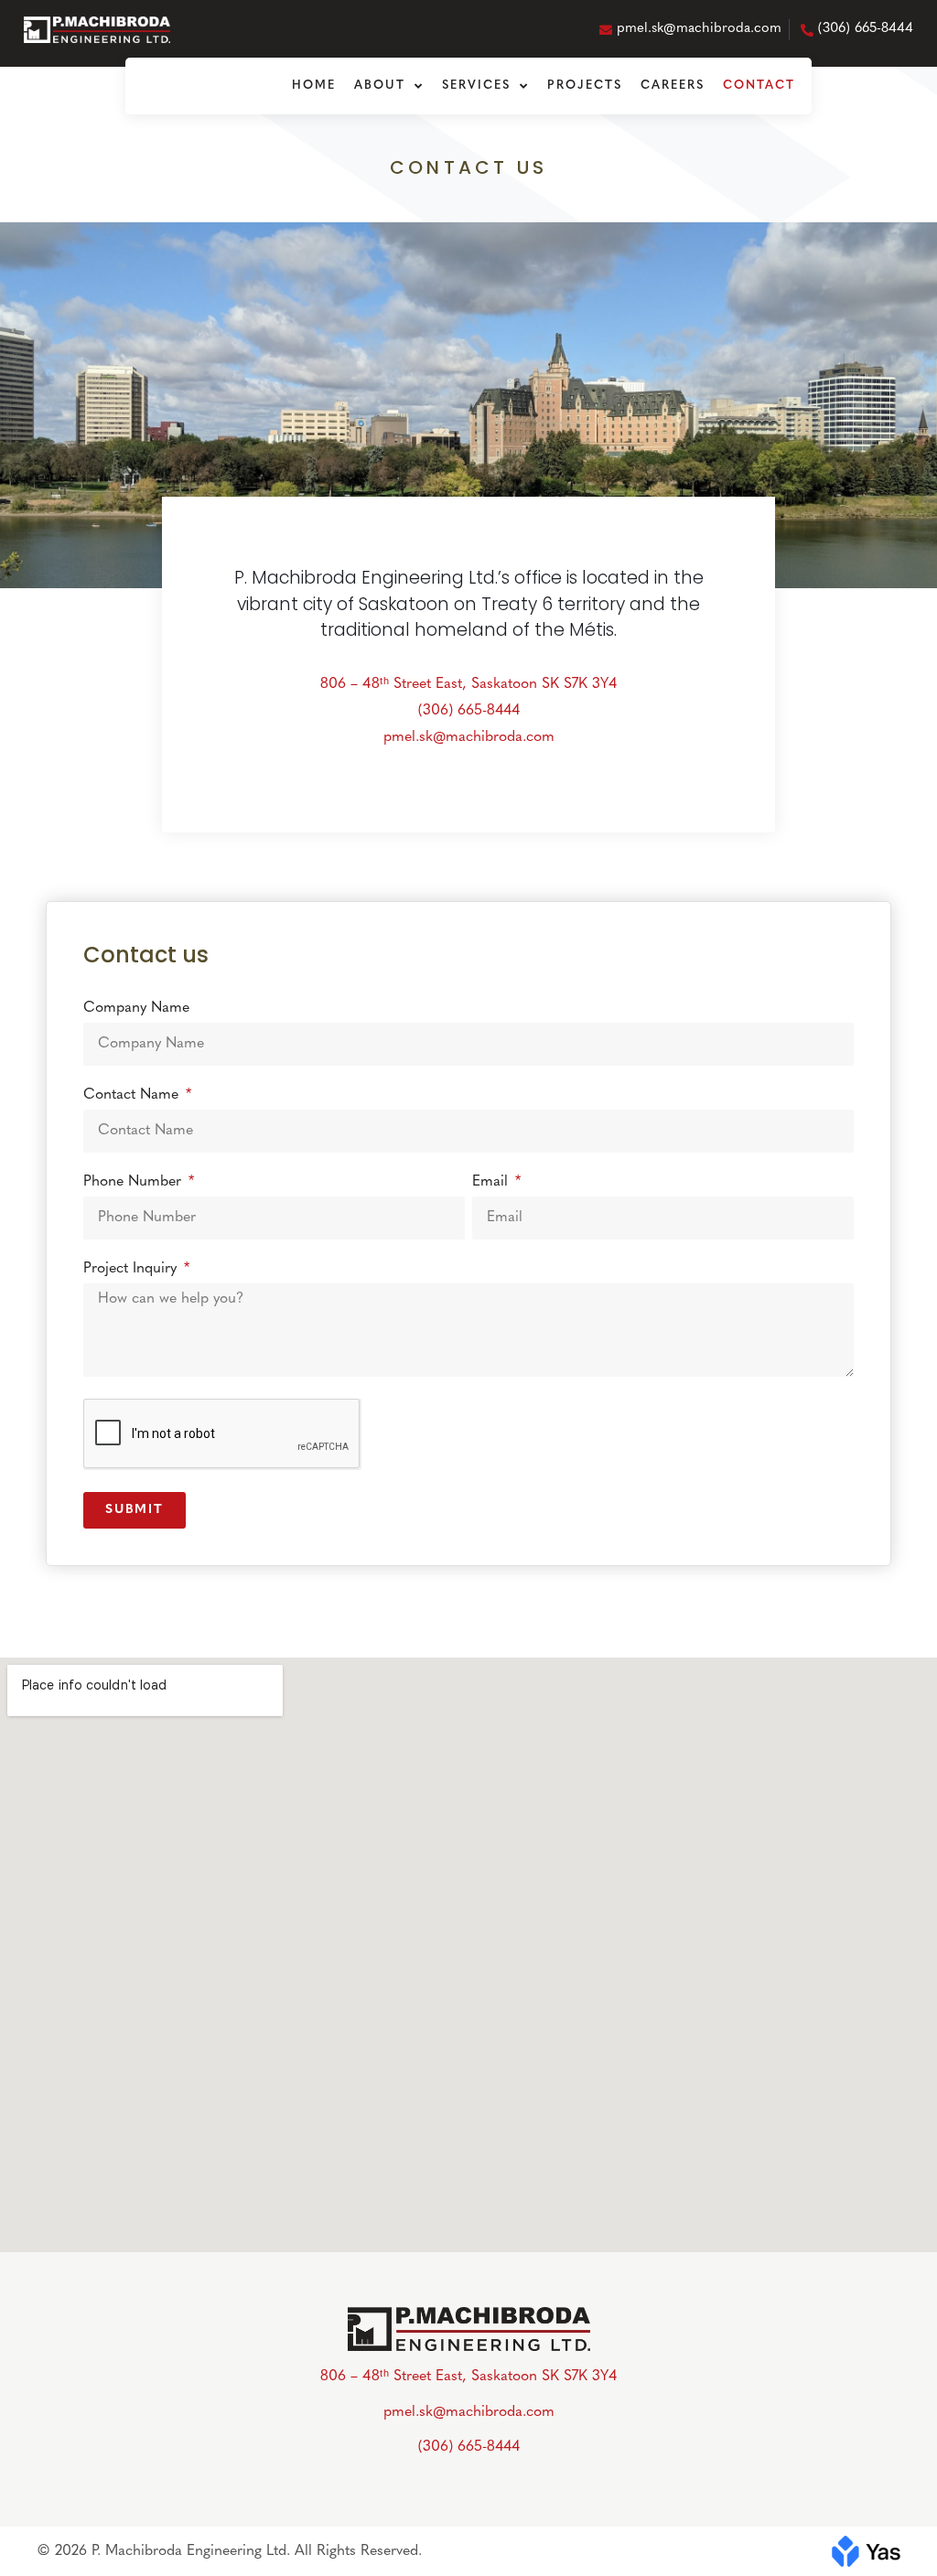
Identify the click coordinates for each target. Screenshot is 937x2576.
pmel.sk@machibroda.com (469, 737)
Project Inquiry (132, 1269)
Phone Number (135, 1182)
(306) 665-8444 (469, 711)
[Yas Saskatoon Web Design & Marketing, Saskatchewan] (866, 2549)
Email (492, 1182)
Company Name (136, 1008)
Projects (585, 86)
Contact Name (133, 1095)
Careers (673, 86)
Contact (759, 86)
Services (476, 86)
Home (314, 86)
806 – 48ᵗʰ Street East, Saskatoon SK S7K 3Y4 (468, 684)
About (380, 86)
